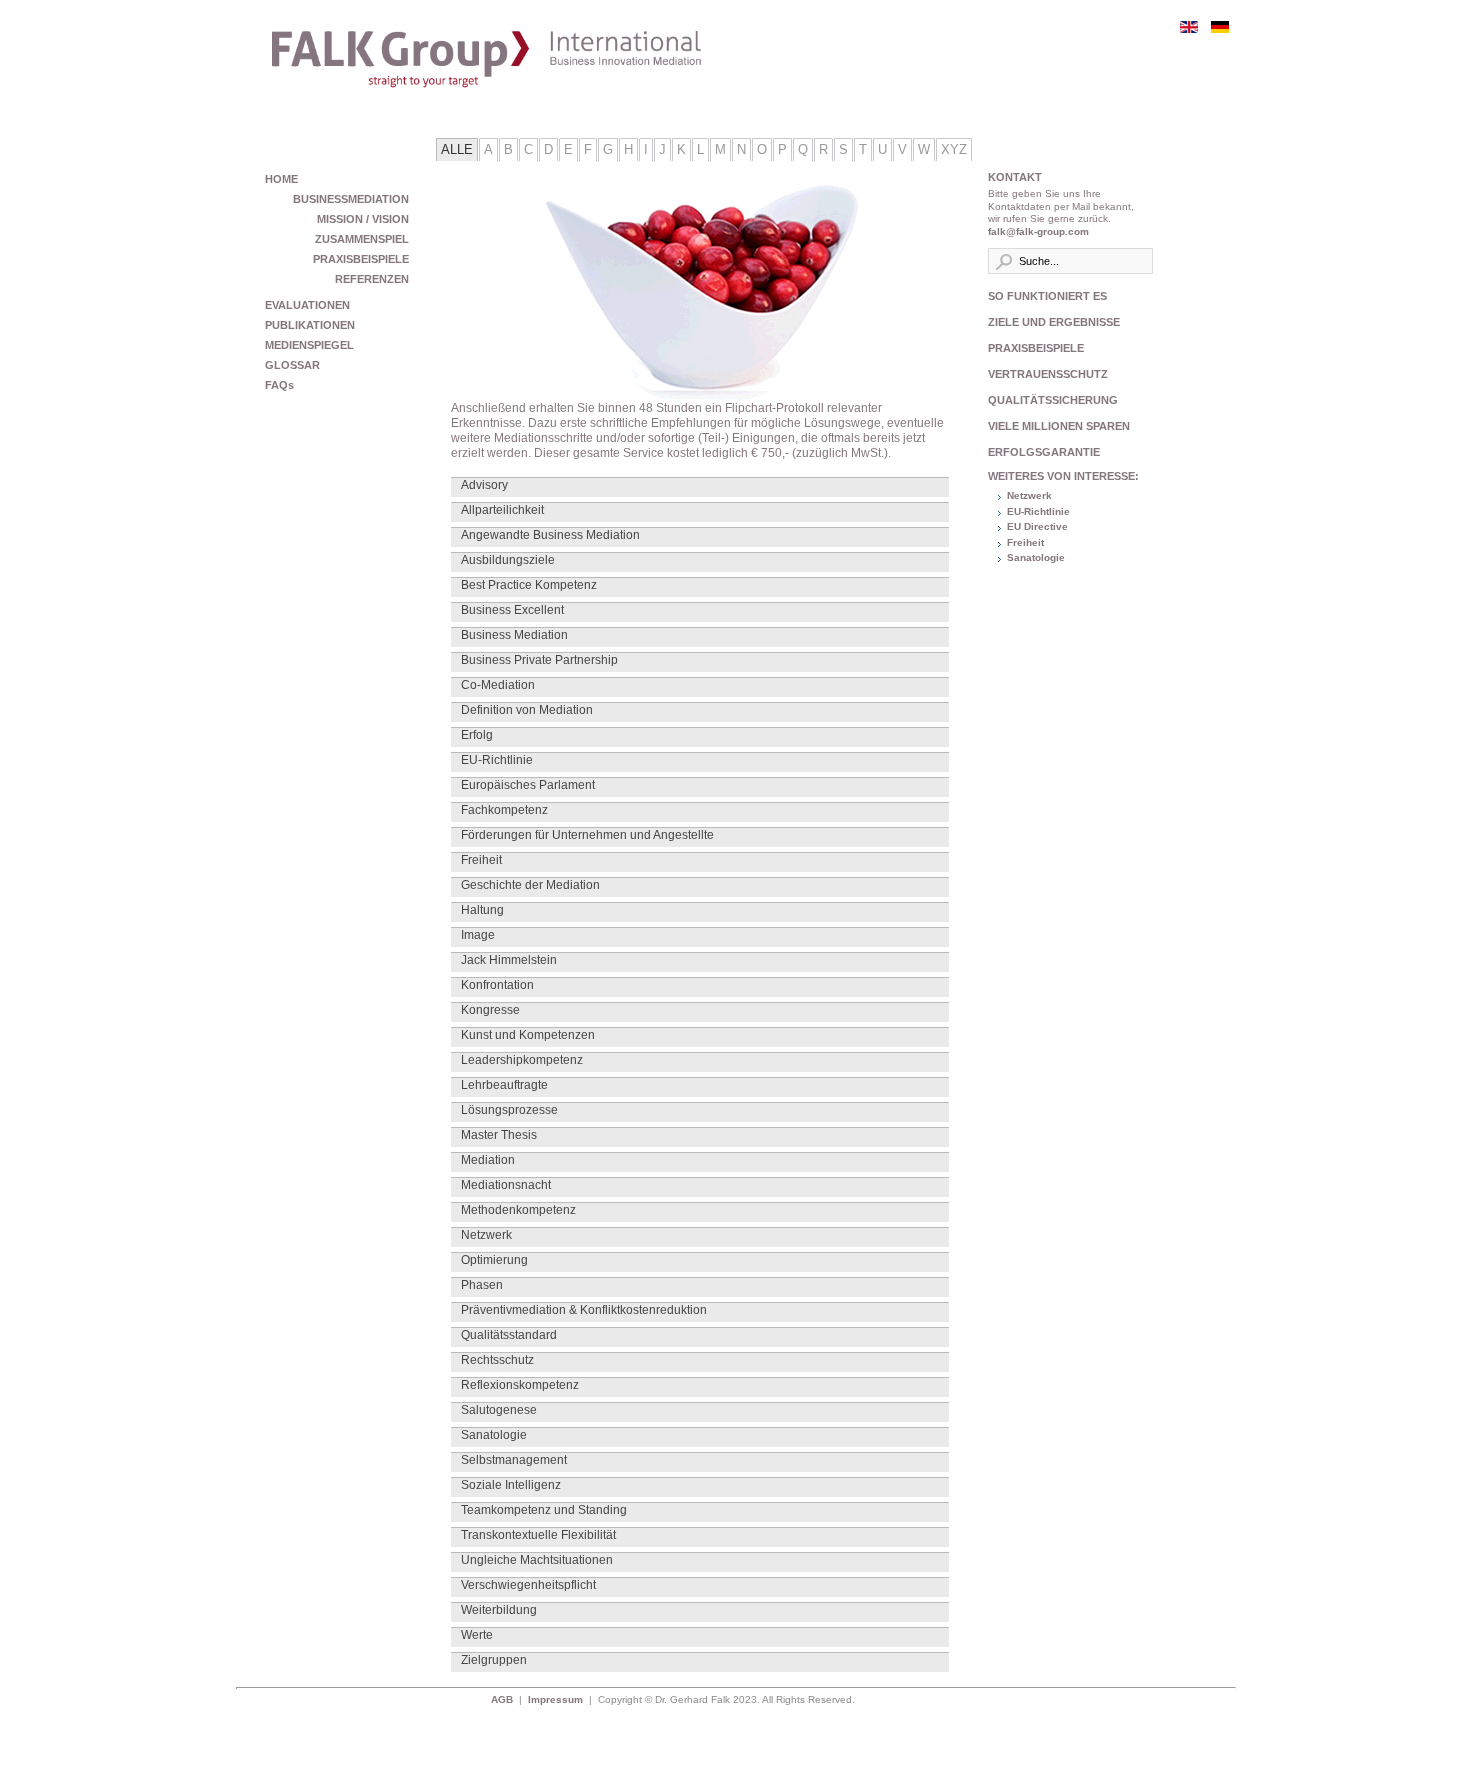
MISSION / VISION (363, 219)
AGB (505, 1699)
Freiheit (1025, 542)
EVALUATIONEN (307, 305)
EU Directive (1037, 526)
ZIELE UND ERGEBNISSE (1054, 322)
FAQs (279, 385)
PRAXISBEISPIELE (361, 259)
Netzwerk (1029, 495)
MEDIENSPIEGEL (309, 345)
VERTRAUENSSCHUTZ (1048, 374)
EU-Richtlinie (1038, 511)
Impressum (555, 1699)
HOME (281, 179)
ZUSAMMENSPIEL (362, 239)
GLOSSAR (292, 365)
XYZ (954, 149)
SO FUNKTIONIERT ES (1047, 296)
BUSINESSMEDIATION (351, 199)
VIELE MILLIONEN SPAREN (1059, 426)
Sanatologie (1036, 557)
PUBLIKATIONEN (310, 325)
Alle (457, 149)
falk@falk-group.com (1038, 231)
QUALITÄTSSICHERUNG (1053, 400)
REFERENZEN (372, 279)
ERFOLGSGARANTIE (1044, 452)
